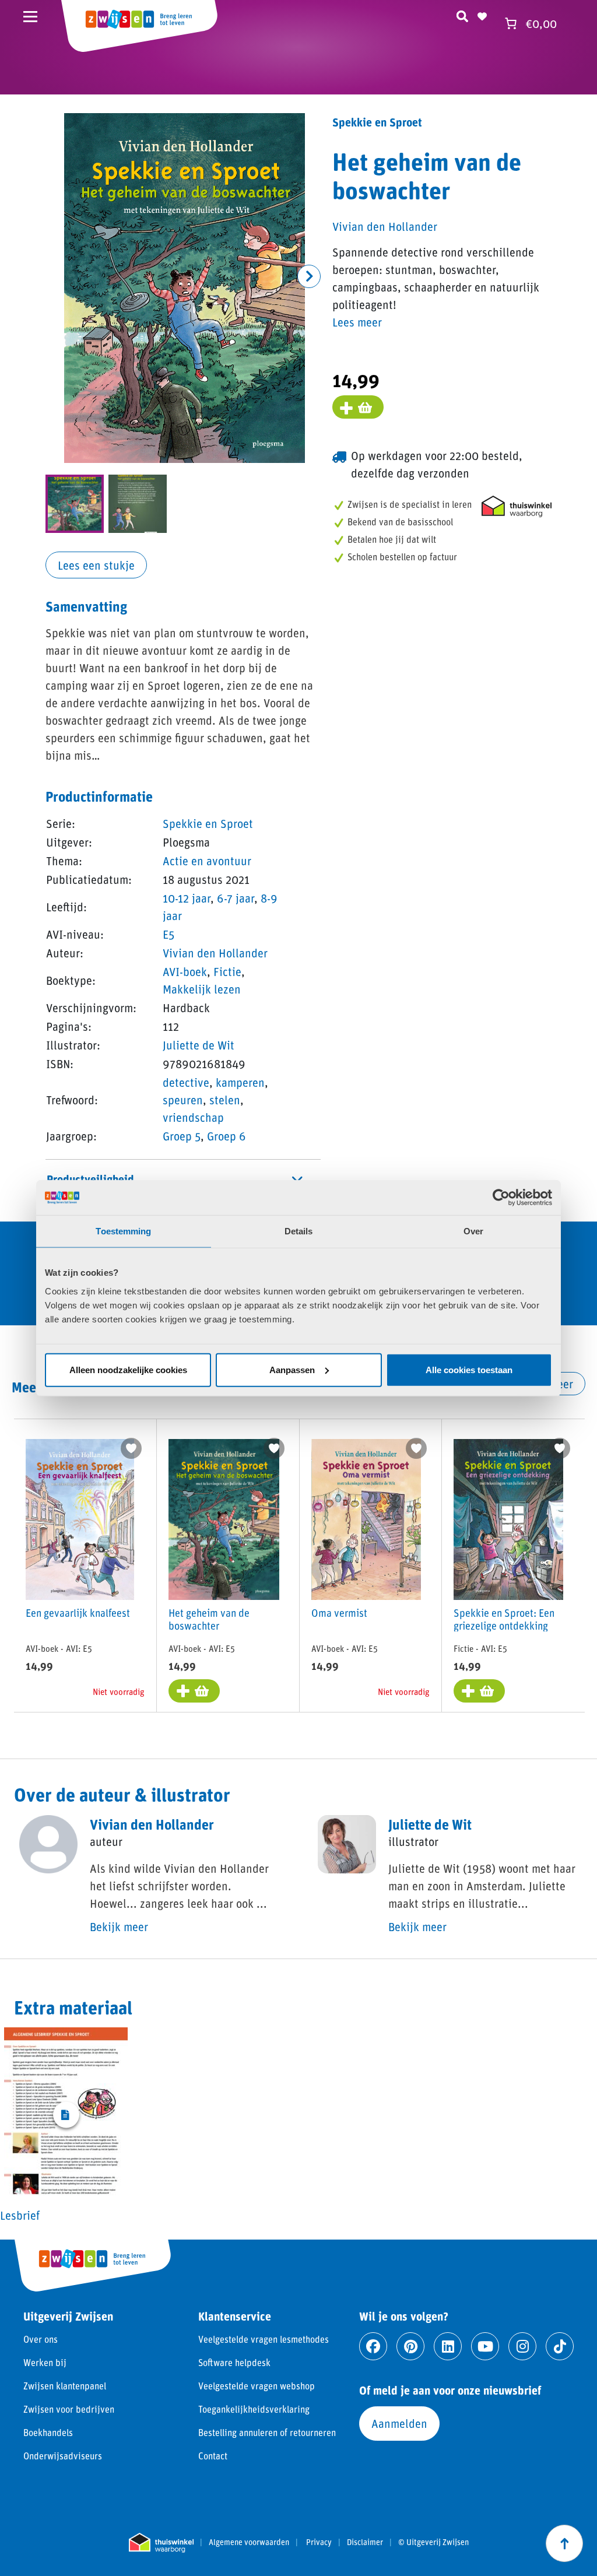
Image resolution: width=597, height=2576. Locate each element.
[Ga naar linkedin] (448, 2346)
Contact (213, 2456)
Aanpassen (292, 1369)
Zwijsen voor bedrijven (69, 2409)
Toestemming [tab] (123, 1231)
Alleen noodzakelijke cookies (128, 1369)
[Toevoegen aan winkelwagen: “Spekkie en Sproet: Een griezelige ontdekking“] (479, 1691)
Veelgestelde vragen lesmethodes (264, 2339)
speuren (183, 1100)
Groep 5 (182, 1136)
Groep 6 (226, 1136)
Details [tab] (299, 1231)
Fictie (227, 971)
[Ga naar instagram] (522, 2346)
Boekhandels (48, 2432)
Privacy (319, 2542)
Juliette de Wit (199, 1045)
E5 (168, 934)
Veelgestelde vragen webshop (257, 2386)
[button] (309, 276)
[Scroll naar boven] (564, 2543)
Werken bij (45, 2362)
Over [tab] (473, 1231)
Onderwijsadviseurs (63, 2456)
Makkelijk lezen (202, 989)
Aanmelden (399, 2423)
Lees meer (357, 322)
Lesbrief (20, 2215)
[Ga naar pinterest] (410, 2346)
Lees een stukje (96, 565)
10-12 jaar (187, 898)
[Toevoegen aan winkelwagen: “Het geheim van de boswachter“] (194, 1691)
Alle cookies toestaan (469, 1369)
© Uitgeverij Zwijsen (433, 2542)
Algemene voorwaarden (249, 2542)
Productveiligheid (90, 1179)
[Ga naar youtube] (485, 2346)
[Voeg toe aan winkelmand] (358, 407)
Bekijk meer (119, 1926)
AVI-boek (185, 971)
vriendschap (193, 1117)
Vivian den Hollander (215, 953)
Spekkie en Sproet (208, 823)
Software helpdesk (234, 2362)
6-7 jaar (236, 898)
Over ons (41, 2339)
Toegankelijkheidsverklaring (254, 2409)
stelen (225, 1100)
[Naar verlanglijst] (482, 15)
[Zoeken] (462, 15)
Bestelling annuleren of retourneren (267, 2432)
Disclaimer (365, 2542)
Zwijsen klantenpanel (65, 2386)
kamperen (240, 1082)
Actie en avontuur (207, 861)
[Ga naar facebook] (373, 2346)
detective (186, 1082)
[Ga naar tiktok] (560, 2346)
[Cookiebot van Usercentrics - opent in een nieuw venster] (501, 1198)
